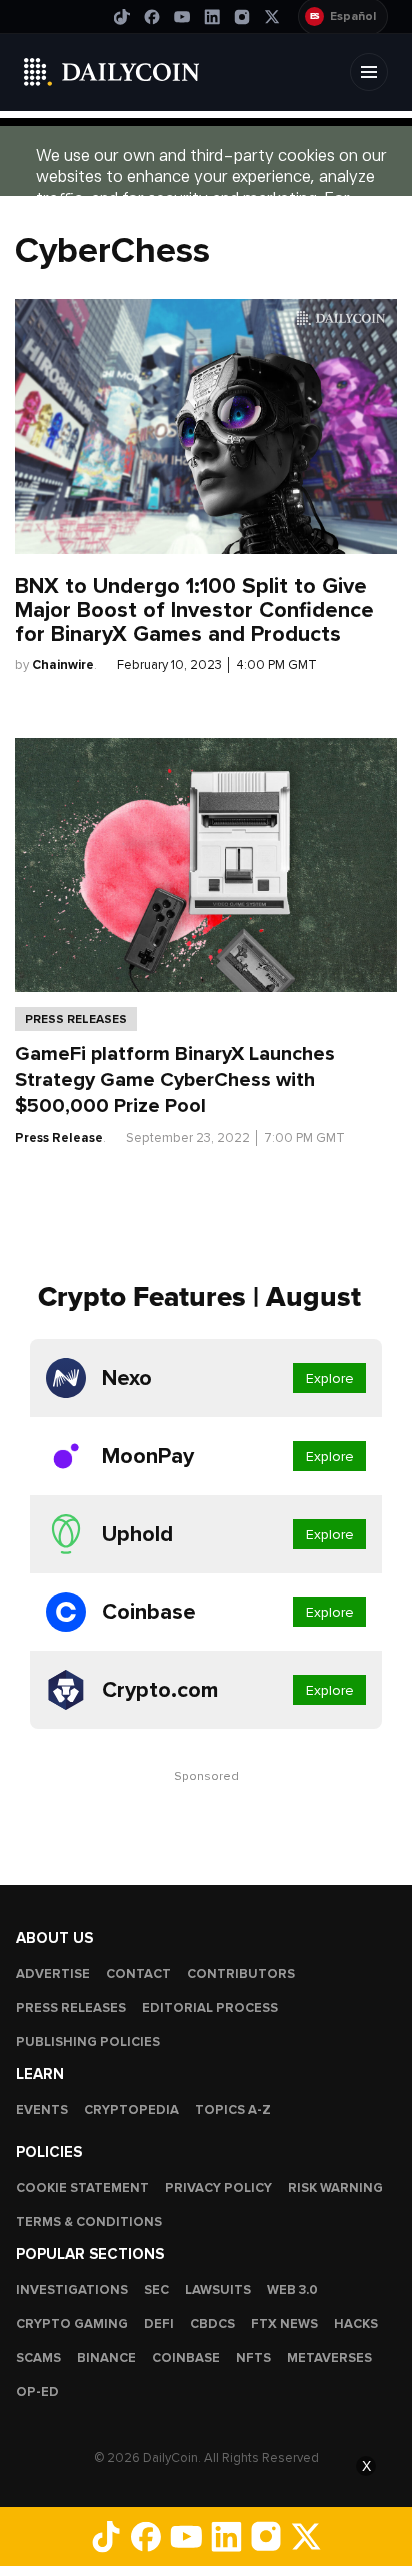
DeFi (159, 2324)
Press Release (59, 1138)
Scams (38, 2358)
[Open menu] (369, 72)
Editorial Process (210, 2008)
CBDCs (212, 2324)
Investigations (72, 2290)
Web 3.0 (292, 2290)
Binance (106, 2358)
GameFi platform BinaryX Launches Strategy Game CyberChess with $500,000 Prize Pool (175, 1080)
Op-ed (37, 2392)
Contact (138, 1974)
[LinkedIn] (212, 17)
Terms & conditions (89, 2222)
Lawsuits (218, 2290)
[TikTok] (122, 17)
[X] (272, 17)
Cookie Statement (82, 2188)
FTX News (284, 2324)
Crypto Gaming (72, 2324)
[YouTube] (182, 17)
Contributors (241, 1974)
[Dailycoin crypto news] (112, 72)
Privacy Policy (218, 2188)
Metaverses (329, 2358)
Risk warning (335, 2188)
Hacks (356, 2324)
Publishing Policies (88, 2042)
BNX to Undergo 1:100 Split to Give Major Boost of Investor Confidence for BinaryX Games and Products (194, 610)
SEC (156, 2290)
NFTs (253, 2358)
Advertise (53, 1974)
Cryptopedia (131, 2110)
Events (42, 2110)
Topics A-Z (233, 2110)
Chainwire (63, 665)
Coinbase (186, 2358)
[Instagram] (242, 17)
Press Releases (76, 1019)
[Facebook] (152, 17)
